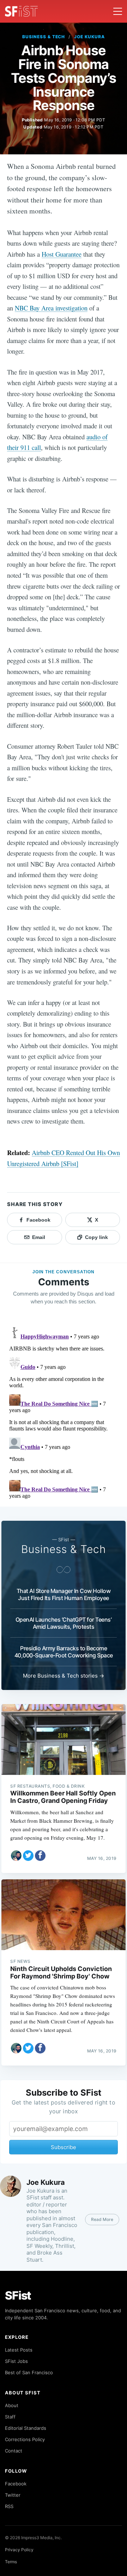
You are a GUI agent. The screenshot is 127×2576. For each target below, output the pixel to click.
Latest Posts (19, 2350)
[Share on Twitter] (28, 1856)
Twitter (13, 2495)
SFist (18, 2295)
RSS (9, 2506)
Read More (102, 2219)
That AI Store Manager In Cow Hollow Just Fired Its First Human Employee (64, 1594)
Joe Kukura (89, 37)
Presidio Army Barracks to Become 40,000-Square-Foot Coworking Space (64, 1652)
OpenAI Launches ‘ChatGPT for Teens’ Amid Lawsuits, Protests (64, 1623)
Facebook (16, 2484)
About (12, 2405)
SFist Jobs (16, 2361)
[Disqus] (64, 1413)
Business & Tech (44, 37)
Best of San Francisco (29, 2372)
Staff (10, 2417)
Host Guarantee (62, 254)
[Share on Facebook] (40, 1856)
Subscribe (64, 2147)
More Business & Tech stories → (64, 1676)
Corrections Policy (25, 2439)
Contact (14, 2451)
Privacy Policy (19, 2550)
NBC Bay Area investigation (51, 308)
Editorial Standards (26, 2428)
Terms (11, 2562)
